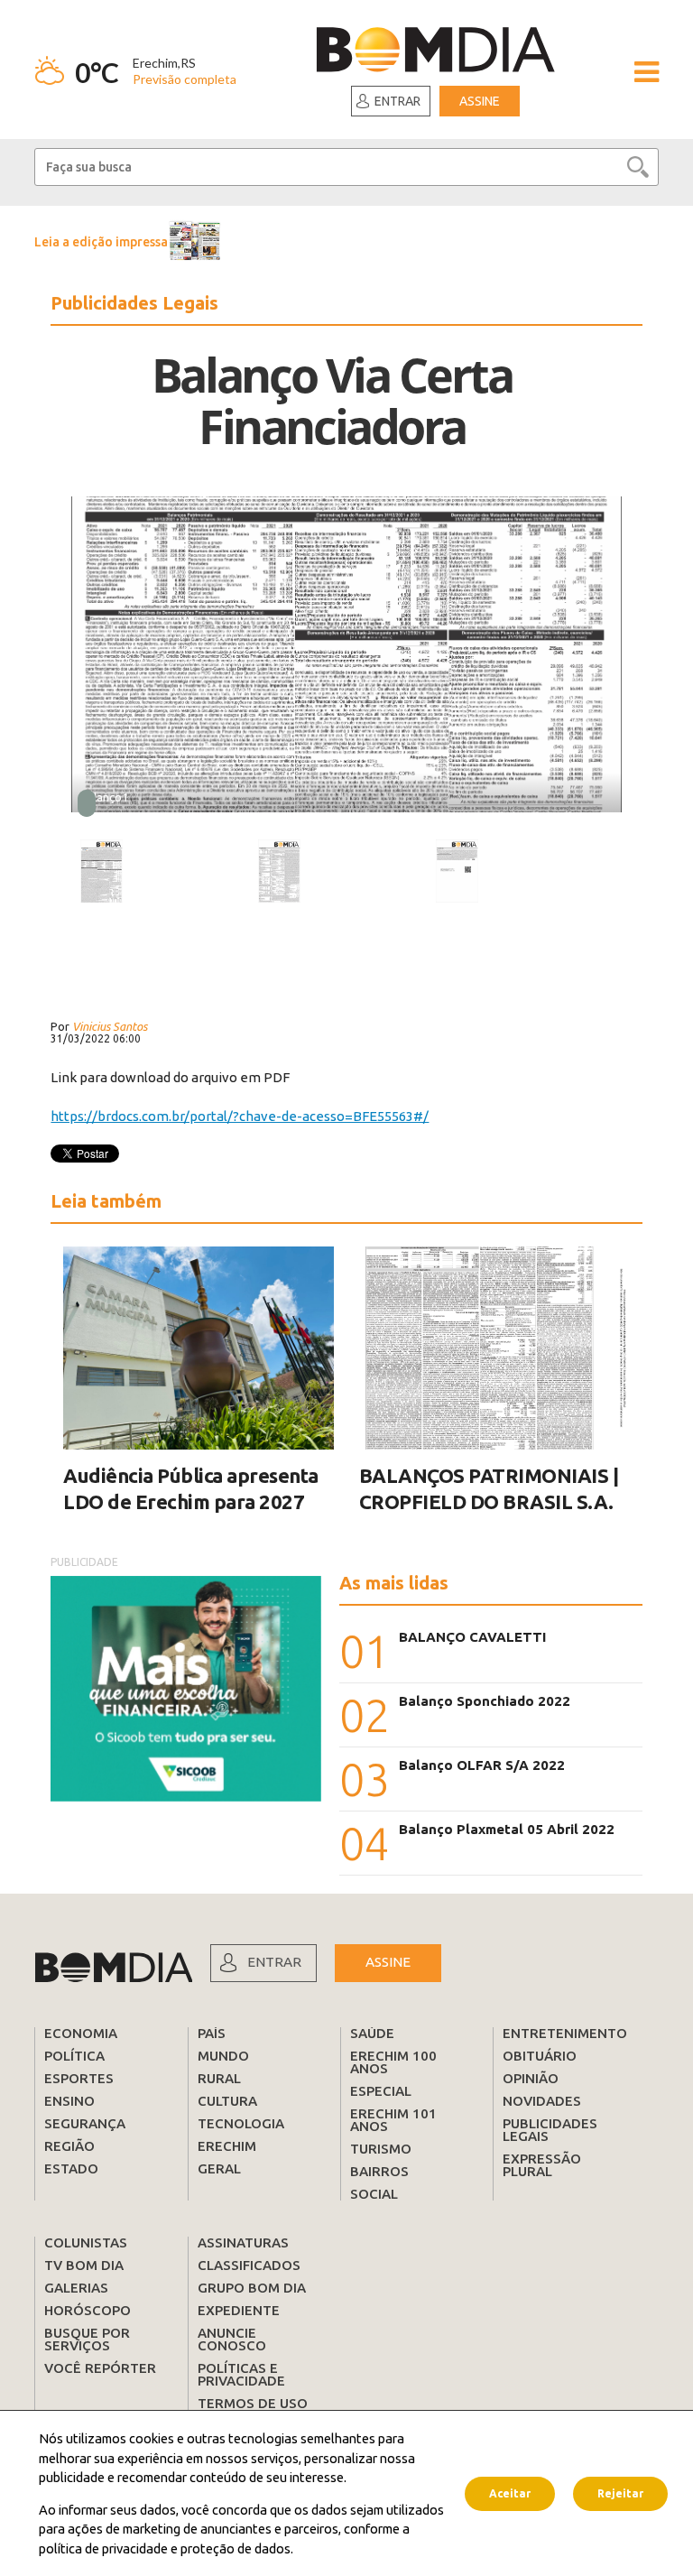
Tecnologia (241, 2123)
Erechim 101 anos (393, 2120)
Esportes (79, 2078)
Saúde (372, 2033)
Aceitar (510, 2493)
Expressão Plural (542, 2165)
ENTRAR (274, 1962)
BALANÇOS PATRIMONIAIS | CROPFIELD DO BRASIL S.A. (489, 1488)
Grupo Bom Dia (252, 2288)
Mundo (223, 2056)
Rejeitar (620, 2493)
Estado (71, 2168)
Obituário (540, 2056)
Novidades (542, 2101)
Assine (480, 101)
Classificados (249, 2265)
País (212, 2033)
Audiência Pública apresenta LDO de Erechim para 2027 (191, 1488)
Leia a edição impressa (101, 242)
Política (74, 2056)
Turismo (381, 2149)
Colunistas (86, 2242)
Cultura (227, 2101)
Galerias (76, 2288)
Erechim (227, 2146)
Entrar (397, 101)
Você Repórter (100, 2368)
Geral (219, 2168)
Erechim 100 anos (393, 2062)
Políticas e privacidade (241, 2374)
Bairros (379, 2171)
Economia (81, 2033)
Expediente (239, 2310)
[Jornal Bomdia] (435, 52)
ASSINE (388, 1962)
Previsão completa (185, 79)
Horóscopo (88, 2310)
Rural (219, 2078)
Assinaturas (243, 2242)
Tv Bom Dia (84, 2265)
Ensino (69, 2101)
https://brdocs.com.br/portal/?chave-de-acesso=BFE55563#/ (240, 1116)
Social (374, 2194)
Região (69, 2146)
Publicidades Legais (550, 2130)
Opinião (531, 2078)
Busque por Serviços (87, 2339)
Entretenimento (565, 2033)
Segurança (85, 2123)
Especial (381, 2091)
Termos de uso (253, 2403)
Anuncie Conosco (232, 2339)
